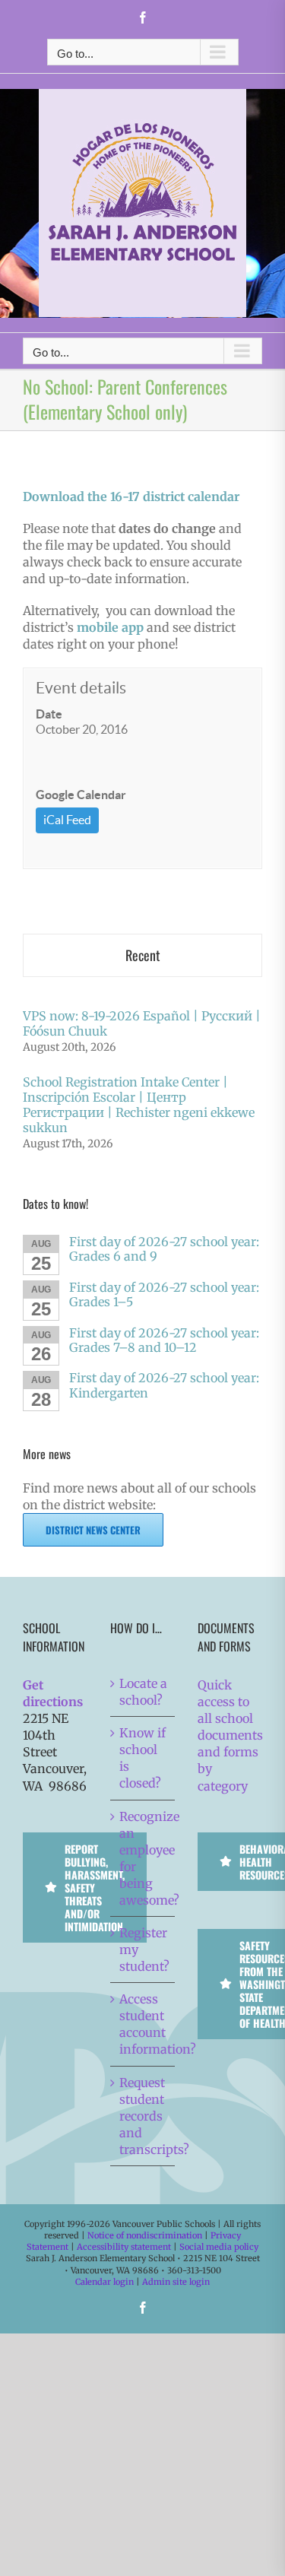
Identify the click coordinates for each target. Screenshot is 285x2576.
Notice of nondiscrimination (145, 2235)
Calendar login (104, 2282)
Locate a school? (143, 1692)
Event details (81, 688)
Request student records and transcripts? (143, 2116)
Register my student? (143, 1949)
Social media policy (219, 2247)
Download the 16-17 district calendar (131, 496)
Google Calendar (81, 795)
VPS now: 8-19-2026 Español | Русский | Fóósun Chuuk (142, 1023)
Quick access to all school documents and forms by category (230, 1735)
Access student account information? (143, 2024)
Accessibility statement (124, 2247)
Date (49, 714)
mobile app (110, 627)
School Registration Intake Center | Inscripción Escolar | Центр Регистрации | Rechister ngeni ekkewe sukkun (139, 1105)
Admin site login (176, 2282)
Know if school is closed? (142, 1758)
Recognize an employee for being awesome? (143, 1858)
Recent (143, 955)
